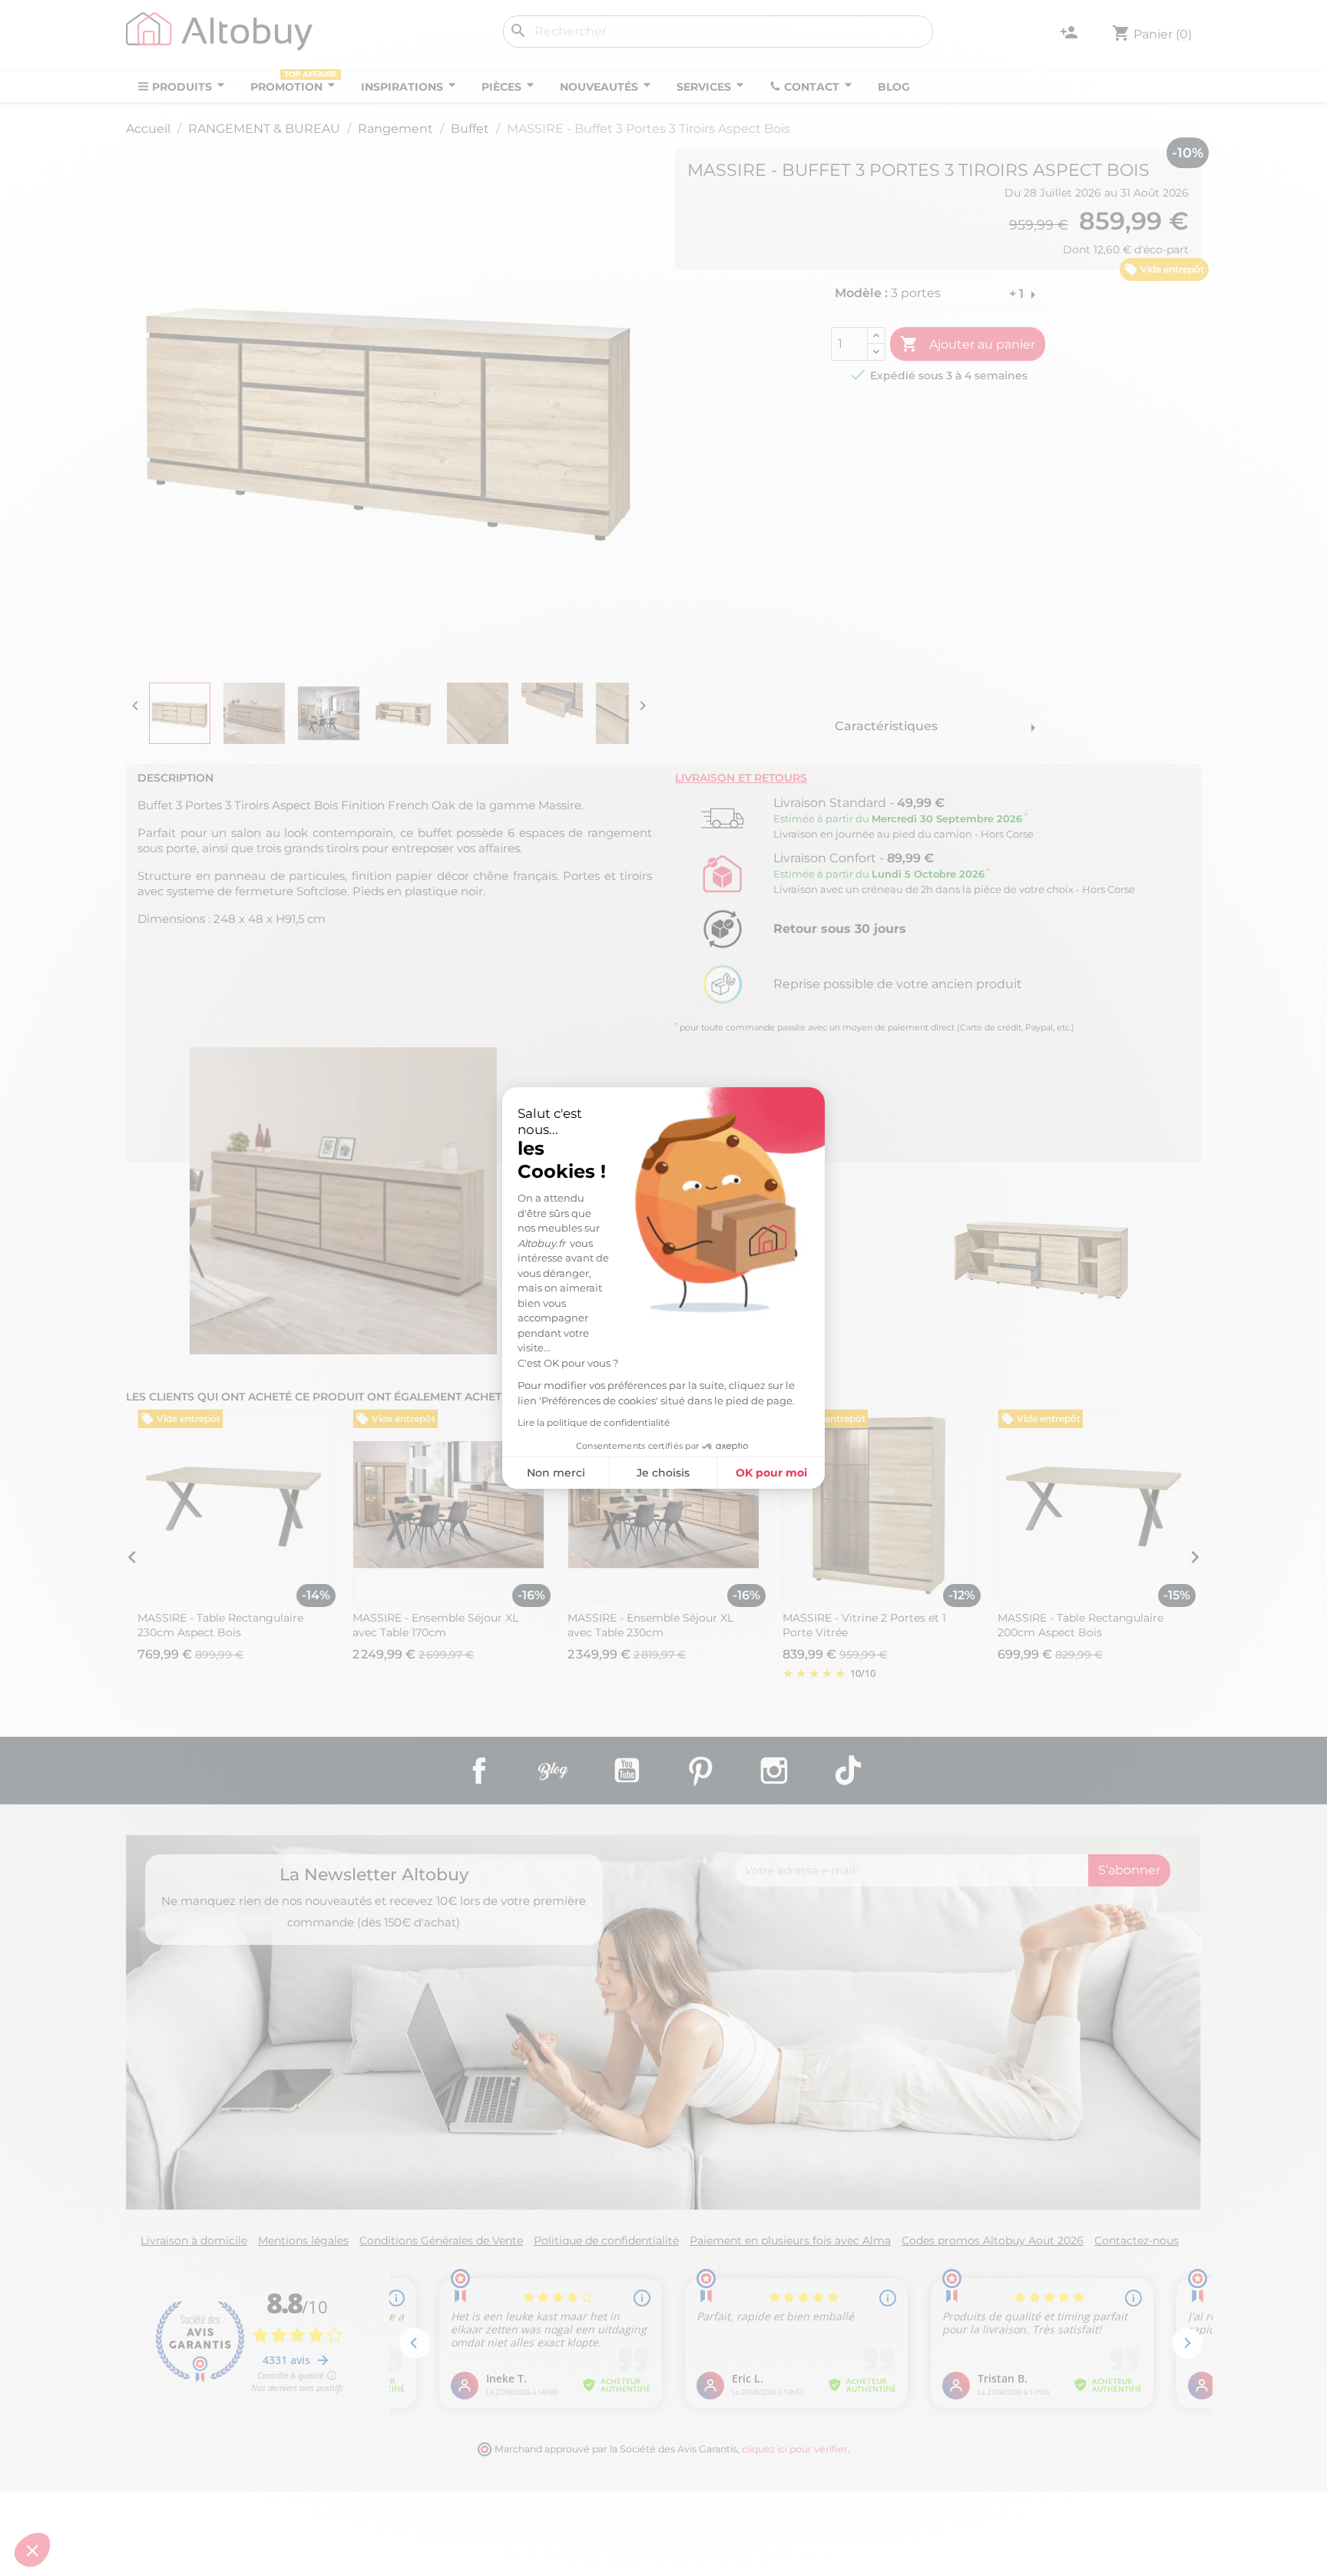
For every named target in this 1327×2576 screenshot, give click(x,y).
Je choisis (663, 1473)
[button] (32, 2550)
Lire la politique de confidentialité (594, 1422)
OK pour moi (771, 1473)
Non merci (556, 1473)
